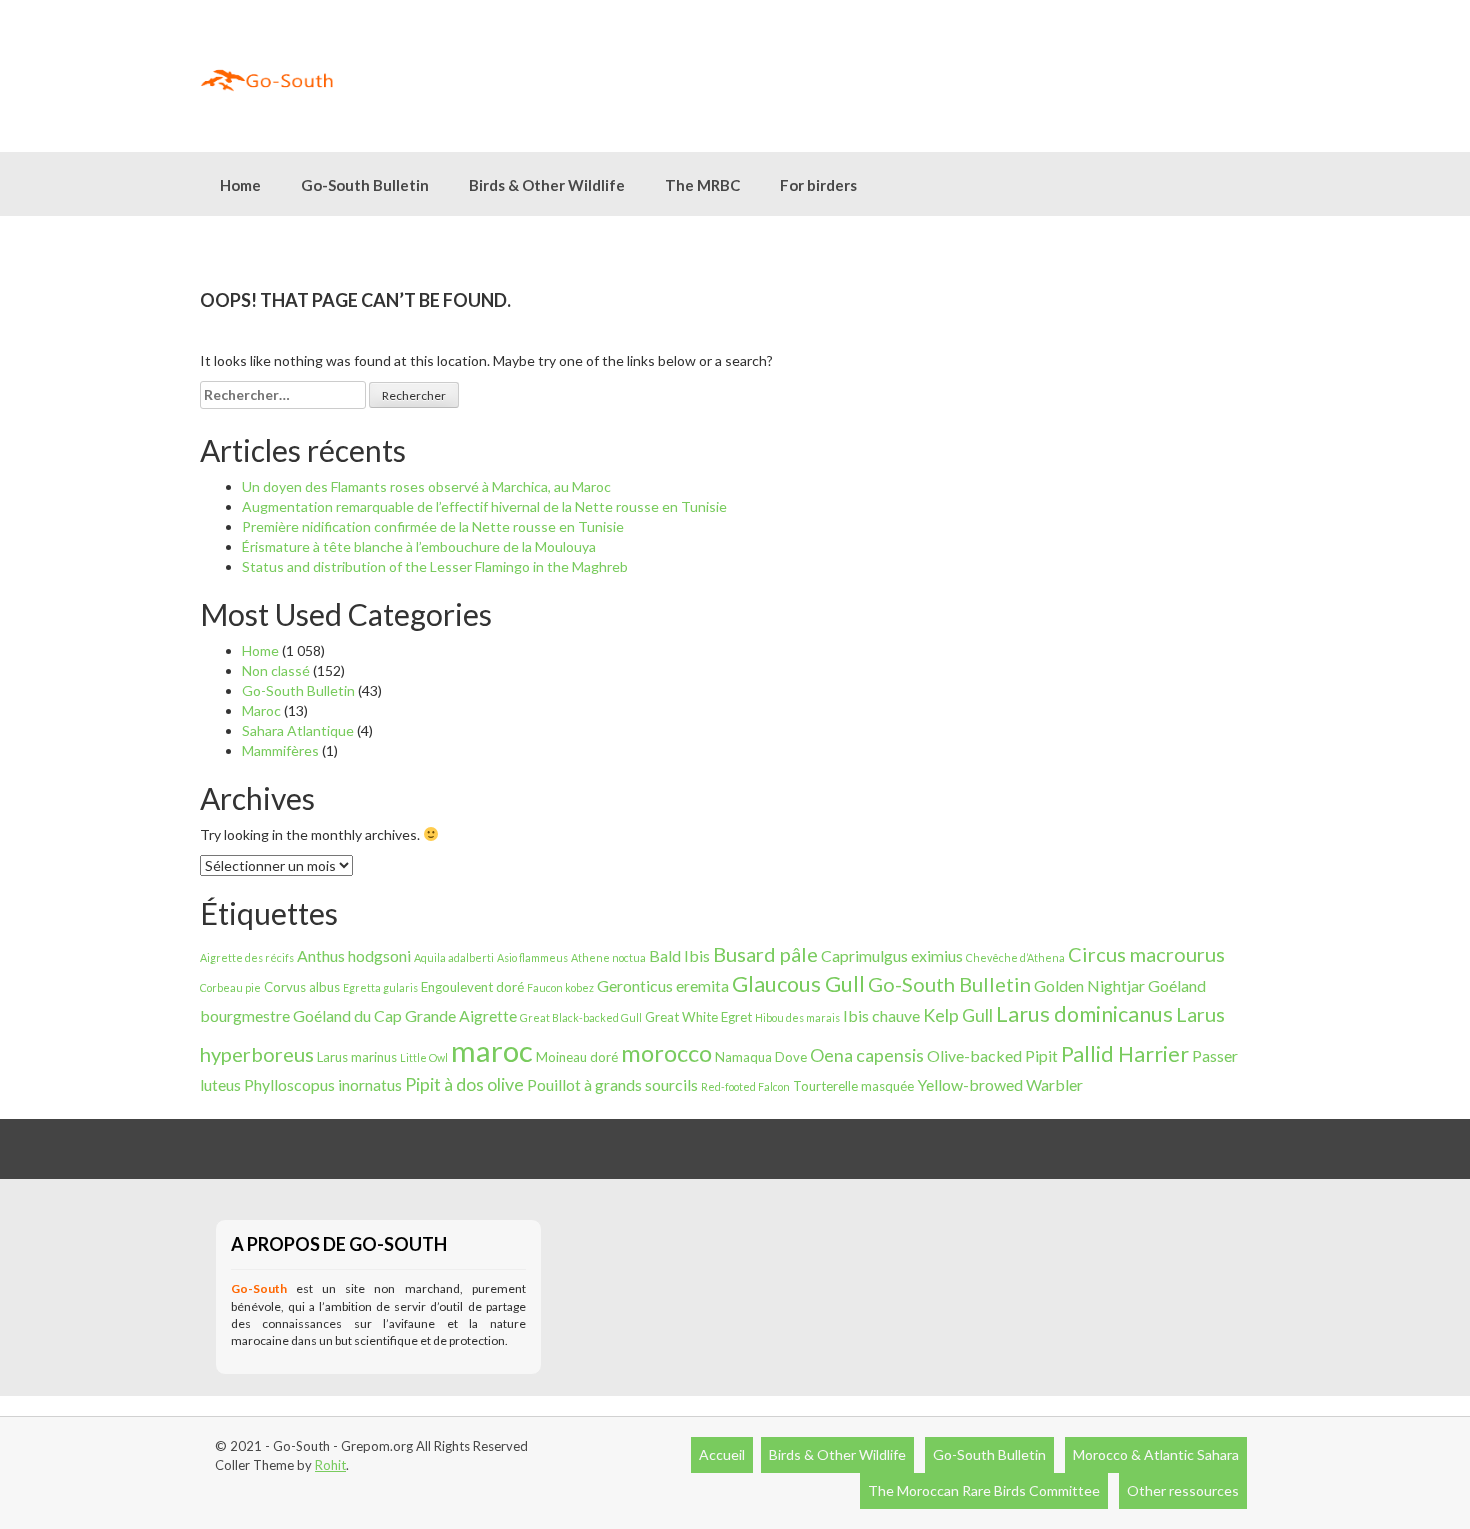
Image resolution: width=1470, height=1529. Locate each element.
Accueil (722, 1454)
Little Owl (424, 1057)
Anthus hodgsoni (354, 955)
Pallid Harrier (1125, 1054)
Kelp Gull (958, 1015)
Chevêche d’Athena (1015, 957)
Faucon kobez (560, 987)
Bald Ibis (679, 955)
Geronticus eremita (663, 985)
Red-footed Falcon (745, 1086)
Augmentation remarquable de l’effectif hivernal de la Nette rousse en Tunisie (484, 506)
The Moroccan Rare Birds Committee (984, 1490)
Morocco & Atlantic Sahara (1156, 1454)
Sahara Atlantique (298, 730)
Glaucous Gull (798, 984)
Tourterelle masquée (853, 1086)
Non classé (276, 670)
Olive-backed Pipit (992, 1055)
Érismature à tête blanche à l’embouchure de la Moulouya (419, 546)
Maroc (261, 710)
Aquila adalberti (454, 957)
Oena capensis (867, 1055)
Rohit (330, 1465)
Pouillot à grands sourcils (612, 1084)
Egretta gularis (380, 987)
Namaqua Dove (761, 1057)
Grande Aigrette (461, 1015)
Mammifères (280, 750)
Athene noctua (608, 957)
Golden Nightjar (1089, 985)
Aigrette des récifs (247, 957)
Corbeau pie (230, 987)
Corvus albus (302, 987)
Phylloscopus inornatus (323, 1084)
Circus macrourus (1146, 954)
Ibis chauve (881, 1015)
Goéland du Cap (347, 1015)
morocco (666, 1053)
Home (240, 185)
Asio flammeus (532, 957)
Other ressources (1183, 1490)
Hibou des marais (797, 1017)
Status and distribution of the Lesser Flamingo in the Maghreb (435, 566)
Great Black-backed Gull (581, 1017)
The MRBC (702, 185)
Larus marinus (357, 1057)
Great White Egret (698, 1017)
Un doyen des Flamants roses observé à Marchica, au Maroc (426, 486)
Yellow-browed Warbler (1000, 1084)
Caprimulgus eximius (892, 955)
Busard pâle (765, 954)
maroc (492, 1050)
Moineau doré (577, 1057)
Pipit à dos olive (464, 1084)
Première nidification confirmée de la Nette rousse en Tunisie (433, 526)
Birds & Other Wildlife (837, 1454)
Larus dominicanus (1084, 1014)
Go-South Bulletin (365, 185)
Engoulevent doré (472, 987)
